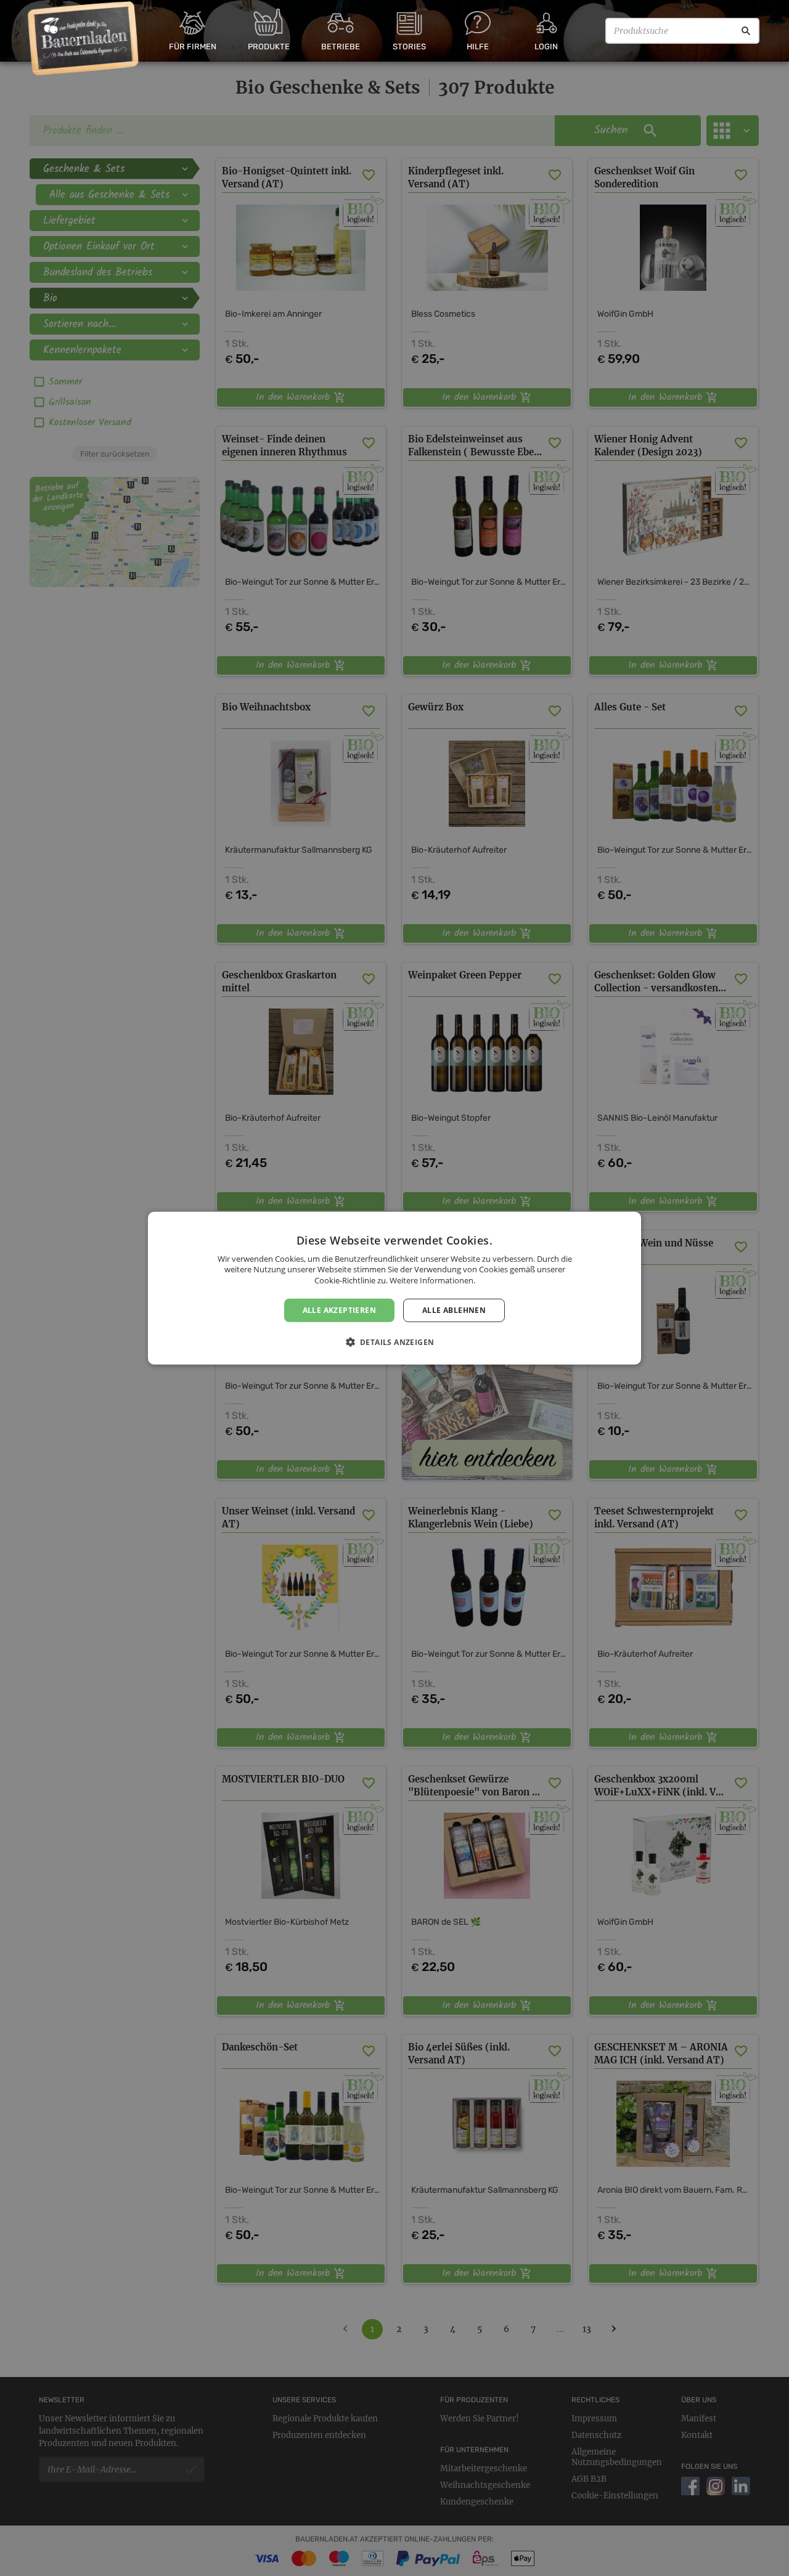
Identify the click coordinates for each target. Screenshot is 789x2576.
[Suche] (746, 31)
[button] (395, 1342)
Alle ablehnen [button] (454, 1310)
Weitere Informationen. (432, 1280)
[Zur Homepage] (84, 39)
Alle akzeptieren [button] (339, 1310)
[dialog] (394, 1288)
